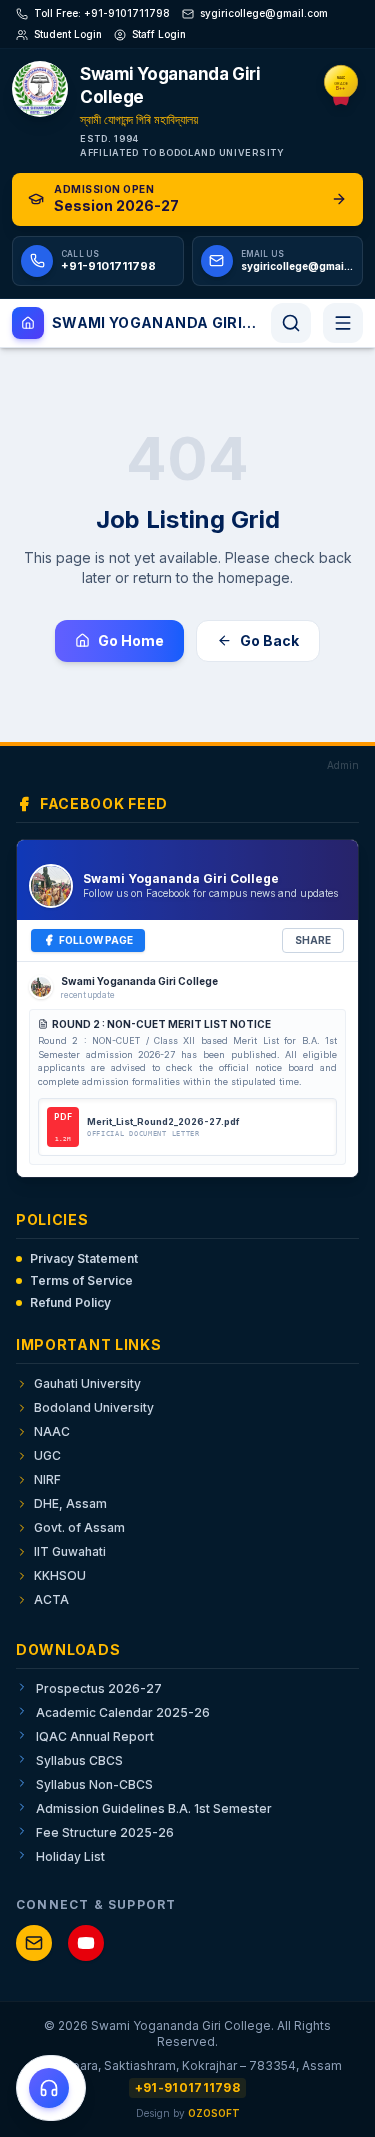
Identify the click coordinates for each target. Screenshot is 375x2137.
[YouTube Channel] (86, 1943)
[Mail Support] (34, 1943)
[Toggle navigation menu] (343, 323)
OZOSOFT (214, 2113)
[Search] (291, 323)
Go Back (269, 640)
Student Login (68, 34)
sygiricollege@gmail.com (264, 13)
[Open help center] (51, 2088)
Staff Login (159, 34)
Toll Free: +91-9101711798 (102, 13)
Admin (343, 765)
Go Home (131, 640)
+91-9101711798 (187, 2087)
